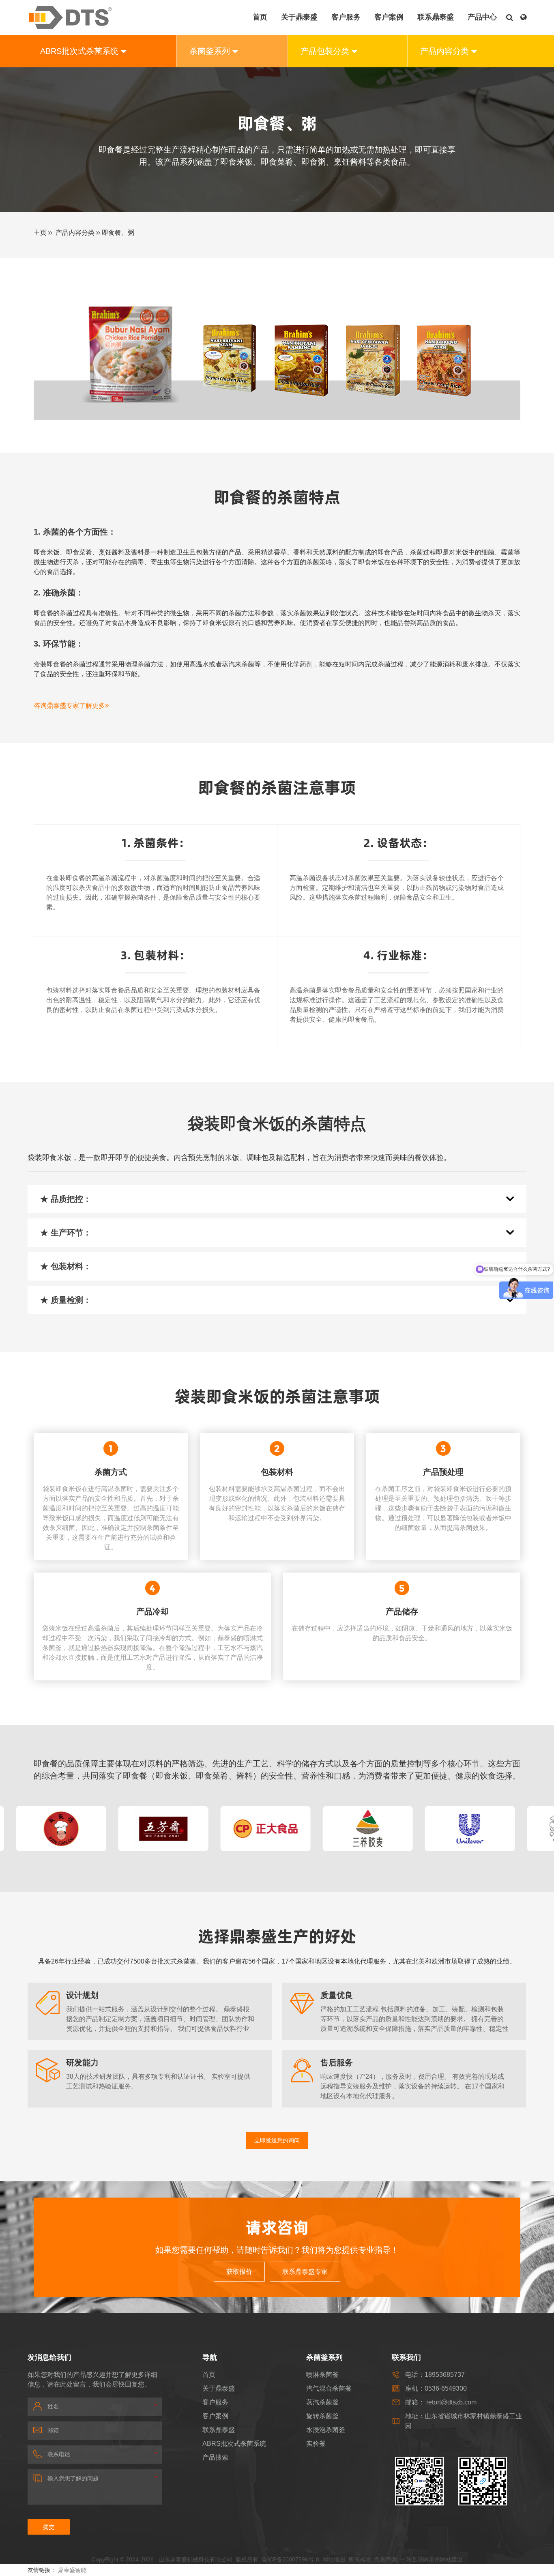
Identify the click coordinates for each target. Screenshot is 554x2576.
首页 (209, 2375)
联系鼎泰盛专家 (305, 2272)
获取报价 (239, 2272)
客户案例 (215, 2416)
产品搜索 (215, 2457)
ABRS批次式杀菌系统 (234, 2444)
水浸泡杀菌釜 (326, 2430)
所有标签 (360, 2559)
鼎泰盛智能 (72, 2570)
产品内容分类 (75, 233)
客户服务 (215, 2402)
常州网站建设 (446, 2559)
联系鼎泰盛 (219, 2430)
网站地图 (334, 2559)
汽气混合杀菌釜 (329, 2388)
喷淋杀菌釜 (322, 2375)
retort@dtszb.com (451, 2402)
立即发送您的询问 (277, 2140)
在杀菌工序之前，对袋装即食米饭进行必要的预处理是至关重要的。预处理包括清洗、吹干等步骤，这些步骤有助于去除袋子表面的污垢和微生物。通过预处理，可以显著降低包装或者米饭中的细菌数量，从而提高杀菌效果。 (443, 1508)
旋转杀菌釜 (322, 2416)
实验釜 (316, 2444)
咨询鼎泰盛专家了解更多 (69, 706)
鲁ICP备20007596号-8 (290, 2559)
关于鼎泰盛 (219, 2388)
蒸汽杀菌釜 (322, 2402)
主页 (40, 233)
